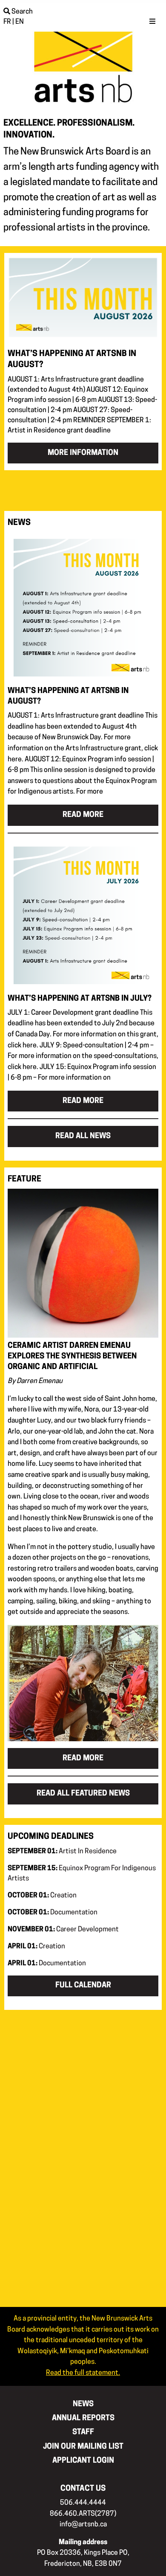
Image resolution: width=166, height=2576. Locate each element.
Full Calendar (83, 1985)
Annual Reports (83, 2418)
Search (21, 12)
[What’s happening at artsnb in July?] (83, 917)
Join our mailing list (83, 2447)
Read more (83, 815)
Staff (83, 2432)
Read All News (83, 1136)
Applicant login (83, 2461)
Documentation (53, 1913)
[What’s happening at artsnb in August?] (83, 609)
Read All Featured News (83, 1794)
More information (83, 453)
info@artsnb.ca (83, 2525)
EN (20, 22)
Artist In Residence (62, 1852)
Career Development (63, 1930)
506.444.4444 (83, 2503)
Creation (42, 1896)
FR (7, 22)
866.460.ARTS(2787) (83, 2514)
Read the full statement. (83, 2373)
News (83, 2404)
